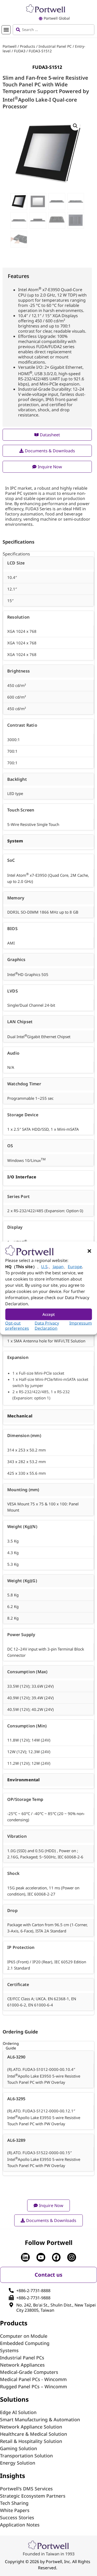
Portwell (10, 46)
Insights (13, 2476)
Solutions (14, 2399)
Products (28, 46)
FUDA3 (20, 51)
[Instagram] (72, 2257)
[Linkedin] (25, 2257)
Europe (75, 1266)
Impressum (81, 1323)
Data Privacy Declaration (47, 1325)
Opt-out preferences (17, 1325)
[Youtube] (41, 2257)
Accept (49, 1314)
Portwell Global (57, 18)
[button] (89, 1251)
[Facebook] (56, 2257)
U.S (44, 1266)
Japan (58, 1266)
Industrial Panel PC (55, 46)
